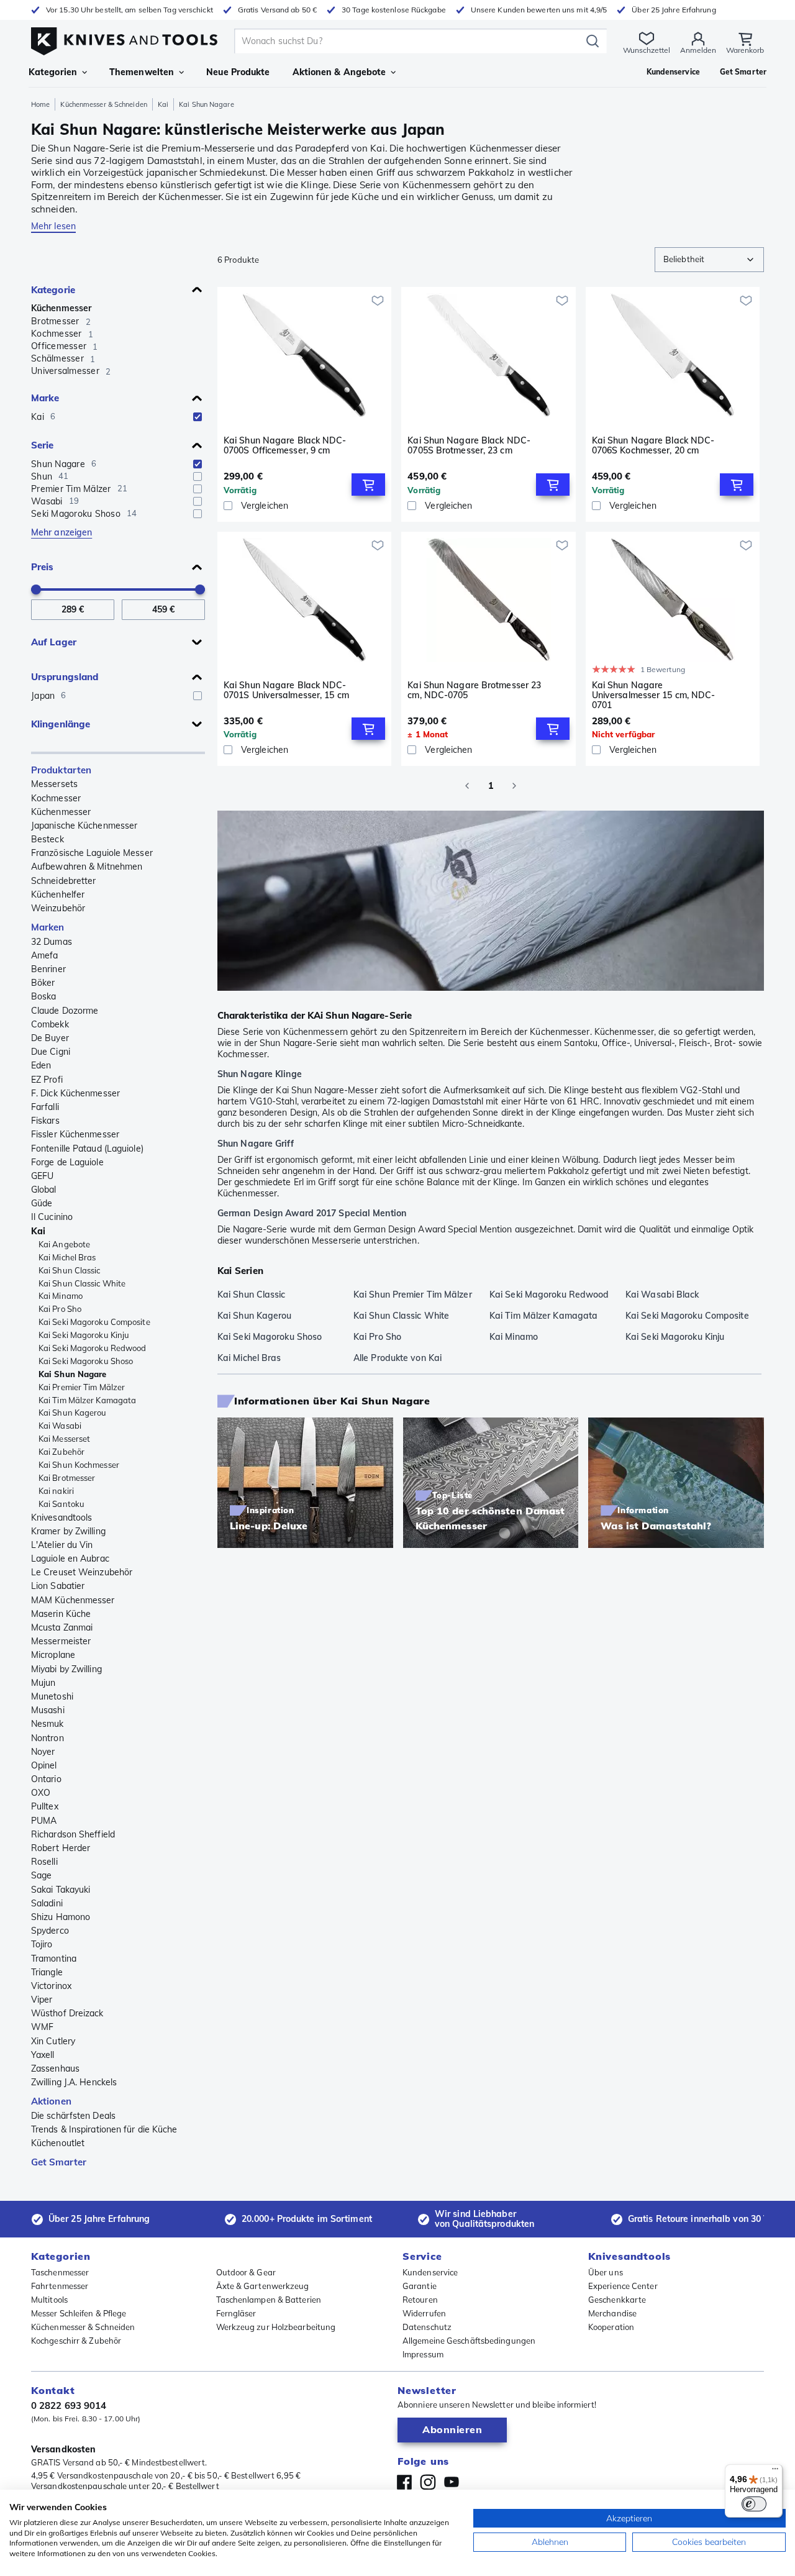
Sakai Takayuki (61, 1890)
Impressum (423, 2354)
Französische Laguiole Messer (92, 853)
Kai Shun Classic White (82, 1283)
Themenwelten (142, 72)
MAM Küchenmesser (73, 1600)
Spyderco (50, 1931)
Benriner (48, 969)
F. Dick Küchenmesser (75, 1093)
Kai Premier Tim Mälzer (82, 1387)
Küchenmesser (61, 308)
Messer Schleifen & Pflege (79, 2313)
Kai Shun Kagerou (73, 1413)
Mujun (43, 1683)
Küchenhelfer (58, 894)
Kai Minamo (61, 1296)
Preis (43, 567)
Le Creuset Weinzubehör (82, 1572)
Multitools (49, 2300)
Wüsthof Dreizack (67, 2013)
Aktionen (51, 2101)
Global (44, 1190)
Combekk (50, 1024)
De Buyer (50, 1038)
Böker (43, 983)
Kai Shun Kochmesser (79, 1465)
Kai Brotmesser (67, 1478)
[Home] (124, 38)
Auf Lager (54, 642)
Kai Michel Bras (67, 1257)
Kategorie (53, 290)
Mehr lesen (53, 226)
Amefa (45, 955)
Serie (43, 445)
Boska (44, 996)
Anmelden (698, 50)
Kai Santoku (61, 1504)
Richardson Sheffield (73, 1834)
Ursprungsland (65, 677)
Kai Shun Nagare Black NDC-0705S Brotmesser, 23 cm (469, 446)
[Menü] (775, 2472)
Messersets (54, 784)
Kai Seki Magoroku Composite (94, 1322)
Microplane (53, 1655)
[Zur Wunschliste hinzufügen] (378, 301)
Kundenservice (430, 2272)
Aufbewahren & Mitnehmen (87, 867)
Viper (42, 2000)
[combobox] (709, 260)
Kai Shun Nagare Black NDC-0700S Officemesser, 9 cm (285, 446)
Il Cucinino (52, 1217)
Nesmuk (48, 1724)
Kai (163, 104)
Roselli (44, 1862)
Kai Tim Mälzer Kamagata (87, 1400)
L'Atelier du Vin (62, 1545)
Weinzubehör (58, 908)
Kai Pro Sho (60, 1309)
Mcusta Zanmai (62, 1627)
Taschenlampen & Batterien (269, 2300)
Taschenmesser (60, 2272)
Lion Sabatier (58, 1586)
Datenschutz (427, 2327)
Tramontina (54, 1959)
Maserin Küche (61, 1614)
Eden (41, 1065)
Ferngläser (236, 2313)
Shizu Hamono (61, 1917)
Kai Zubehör (61, 1452)
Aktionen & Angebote (339, 72)
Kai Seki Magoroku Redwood (93, 1348)
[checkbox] (198, 417)
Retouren (420, 2300)
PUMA (44, 1821)
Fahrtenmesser (60, 2286)
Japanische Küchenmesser (84, 826)
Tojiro (42, 1944)
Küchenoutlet (58, 2143)
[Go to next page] (514, 786)
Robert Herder (61, 1848)
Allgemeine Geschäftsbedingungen (469, 2341)
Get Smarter (59, 2162)
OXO (41, 1793)
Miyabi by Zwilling (66, 1669)
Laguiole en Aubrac (70, 1559)
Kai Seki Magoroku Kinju (84, 1335)
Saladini (47, 1903)
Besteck (48, 839)
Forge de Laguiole (67, 1162)
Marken (48, 927)
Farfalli (45, 1107)
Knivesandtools (61, 1518)
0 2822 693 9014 (69, 2405)
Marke (45, 398)
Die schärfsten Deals (73, 2116)
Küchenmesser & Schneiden (103, 104)
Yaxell (43, 2055)
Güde (42, 1203)
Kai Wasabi (60, 1426)
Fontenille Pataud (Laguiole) (87, 1149)
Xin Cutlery (53, 2041)
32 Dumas (52, 942)
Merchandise (612, 2313)
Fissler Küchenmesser (75, 1134)
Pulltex (45, 1806)
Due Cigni (51, 1052)
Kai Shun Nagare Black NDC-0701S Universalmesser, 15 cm (286, 690)
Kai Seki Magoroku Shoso (86, 1361)
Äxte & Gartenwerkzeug (263, 2286)
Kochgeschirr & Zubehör (76, 2341)
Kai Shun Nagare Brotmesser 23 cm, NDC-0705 (474, 690)
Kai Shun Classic (70, 1270)
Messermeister (61, 1641)
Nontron (48, 1738)
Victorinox (51, 1986)
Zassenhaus (55, 2069)
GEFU (42, 1176)
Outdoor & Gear (246, 2272)
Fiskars (45, 1121)
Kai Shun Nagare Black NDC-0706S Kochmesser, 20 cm (653, 446)
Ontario (46, 1779)
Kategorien (53, 72)
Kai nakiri (56, 1491)
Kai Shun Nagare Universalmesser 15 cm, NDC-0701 (654, 695)
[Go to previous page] (467, 786)
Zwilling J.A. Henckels (74, 2082)
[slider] (36, 589)
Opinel (44, 1765)
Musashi (48, 1710)
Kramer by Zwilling (68, 1531)
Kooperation (611, 2327)
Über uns (606, 2272)
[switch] (754, 2504)
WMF (42, 2027)
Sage (41, 1875)
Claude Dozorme (65, 1011)
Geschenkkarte (617, 2300)
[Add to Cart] (368, 485)
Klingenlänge (61, 724)
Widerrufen (424, 2313)
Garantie (420, 2286)
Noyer (43, 1752)
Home (40, 104)
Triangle (47, 1972)
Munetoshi (52, 1696)
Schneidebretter (64, 881)
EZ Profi (47, 1080)
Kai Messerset (64, 1439)
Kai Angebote (64, 1244)
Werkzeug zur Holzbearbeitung (276, 2327)
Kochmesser (56, 798)
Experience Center (623, 2286)
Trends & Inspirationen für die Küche (104, 2129)
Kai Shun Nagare (73, 1374)
